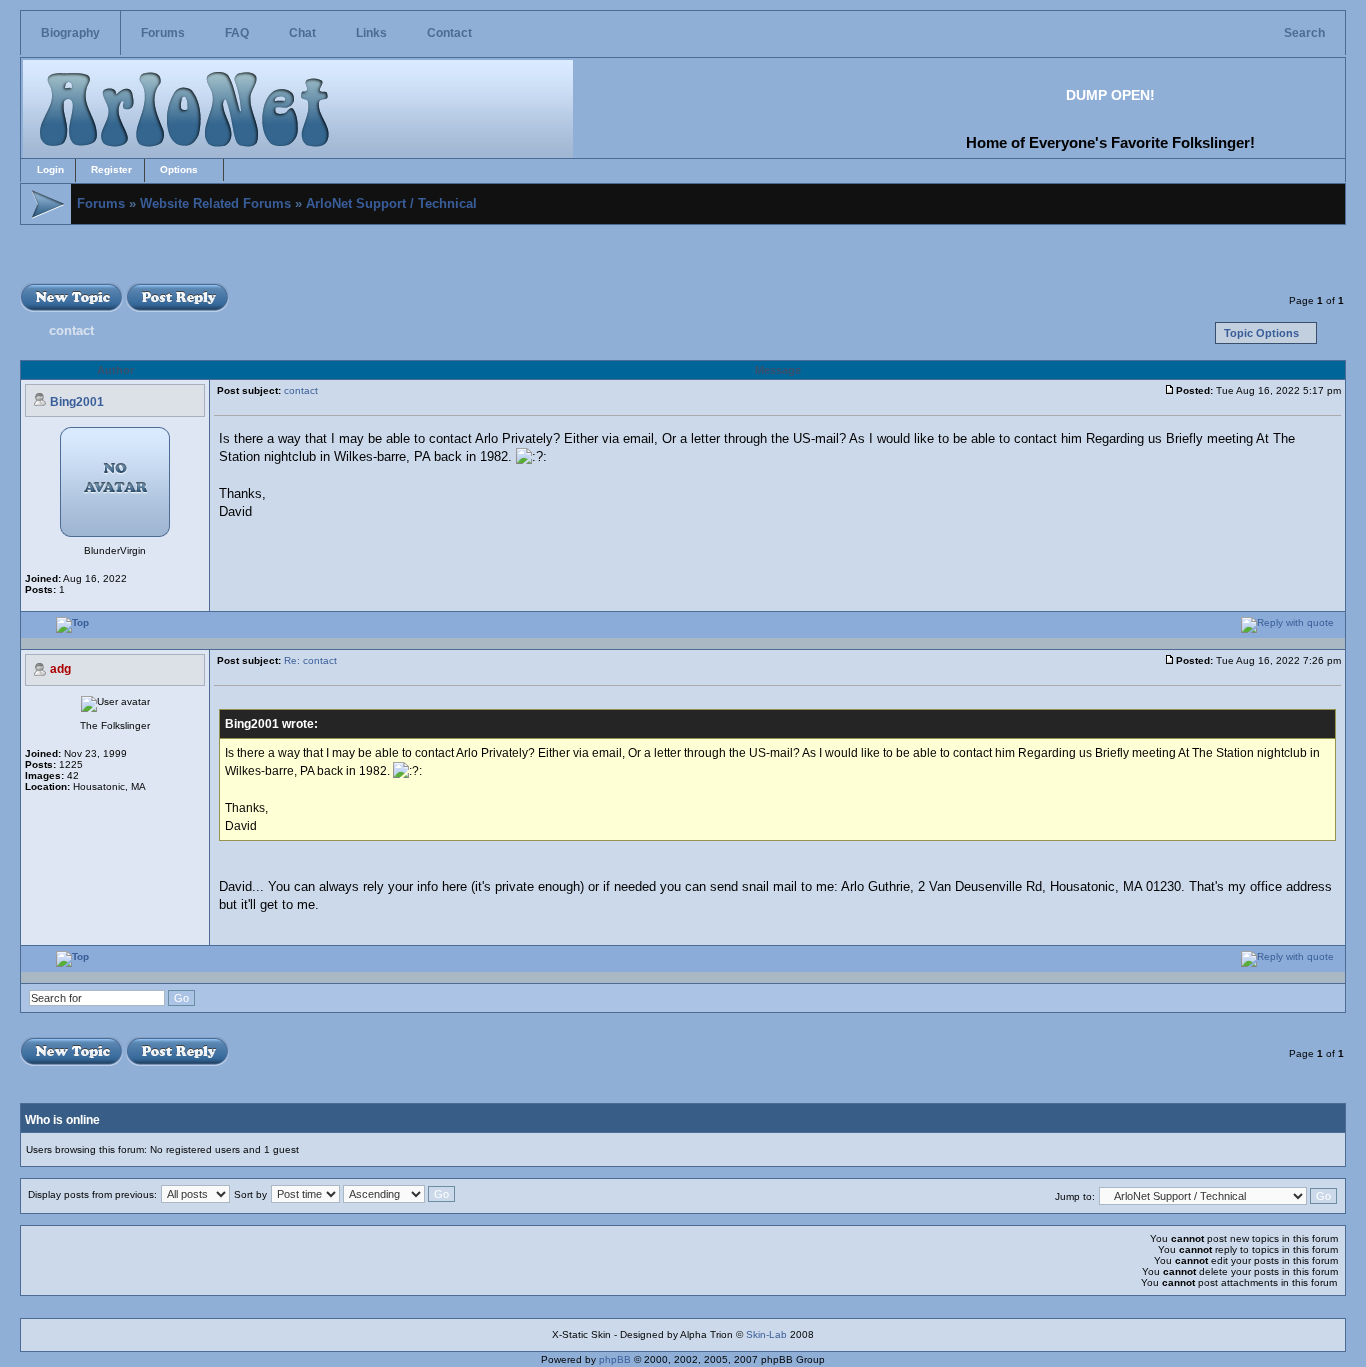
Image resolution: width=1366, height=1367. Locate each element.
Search (1304, 33)
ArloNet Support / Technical (391, 203)
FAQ (237, 33)
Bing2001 (77, 402)
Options (179, 169)
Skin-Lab (766, 1334)
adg (60, 669)
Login (50, 169)
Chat (302, 33)
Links (371, 33)
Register (111, 169)
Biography (70, 33)
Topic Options (1261, 333)
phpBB (615, 1359)
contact (71, 330)
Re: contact (310, 660)
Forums (163, 33)
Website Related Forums (215, 203)
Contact (449, 33)
